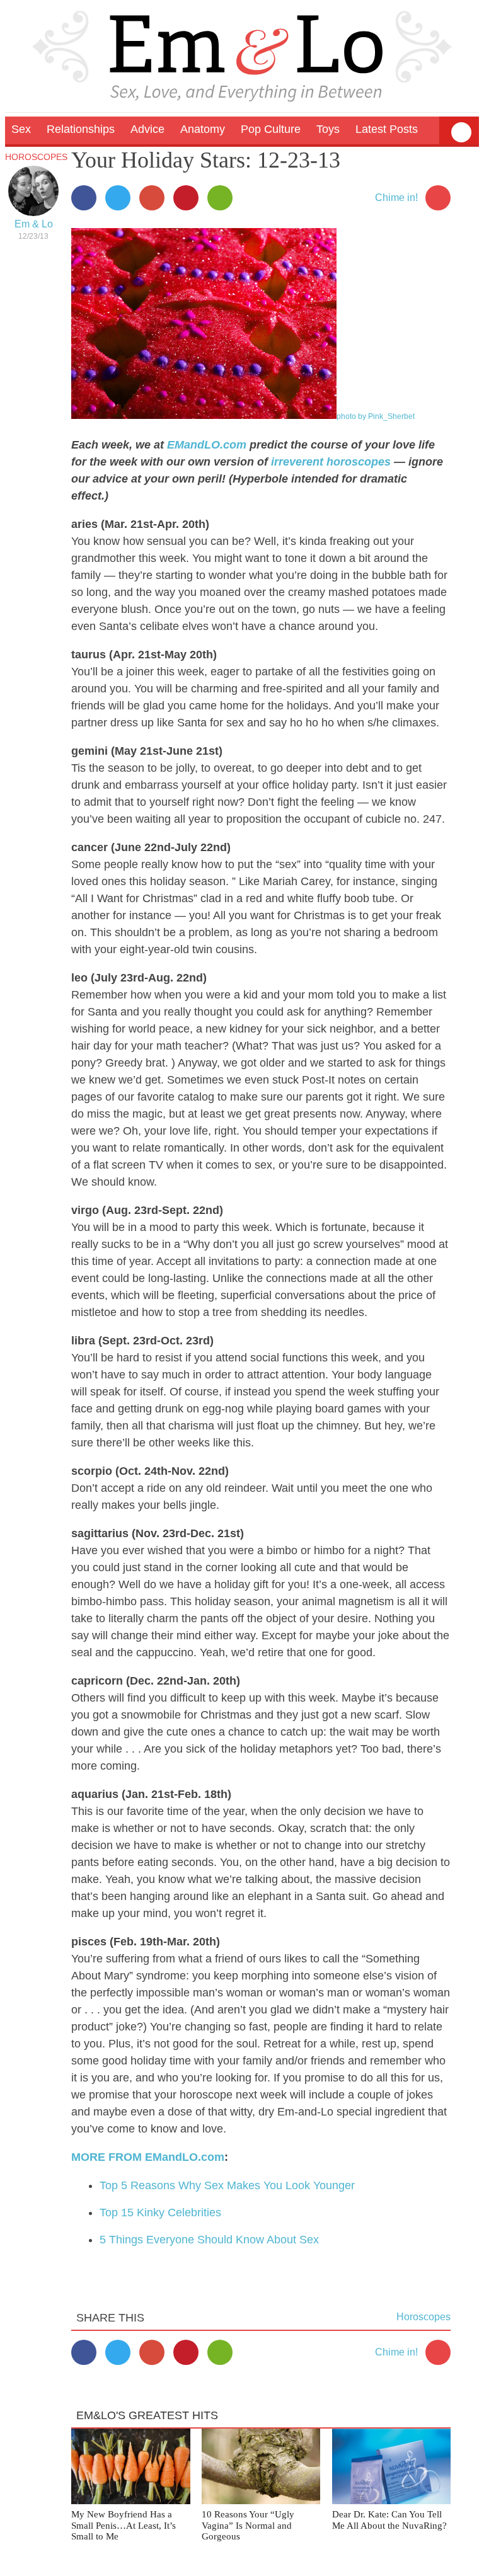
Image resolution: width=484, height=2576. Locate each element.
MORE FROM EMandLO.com (148, 2157)
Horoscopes (36, 157)
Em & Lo (34, 224)
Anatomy (203, 129)
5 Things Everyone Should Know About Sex (209, 2240)
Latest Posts (387, 129)
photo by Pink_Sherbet (376, 416)
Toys (328, 129)
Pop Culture (271, 129)
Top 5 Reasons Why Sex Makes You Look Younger (227, 2185)
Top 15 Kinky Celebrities (160, 2212)
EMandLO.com (207, 445)
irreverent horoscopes (331, 462)
